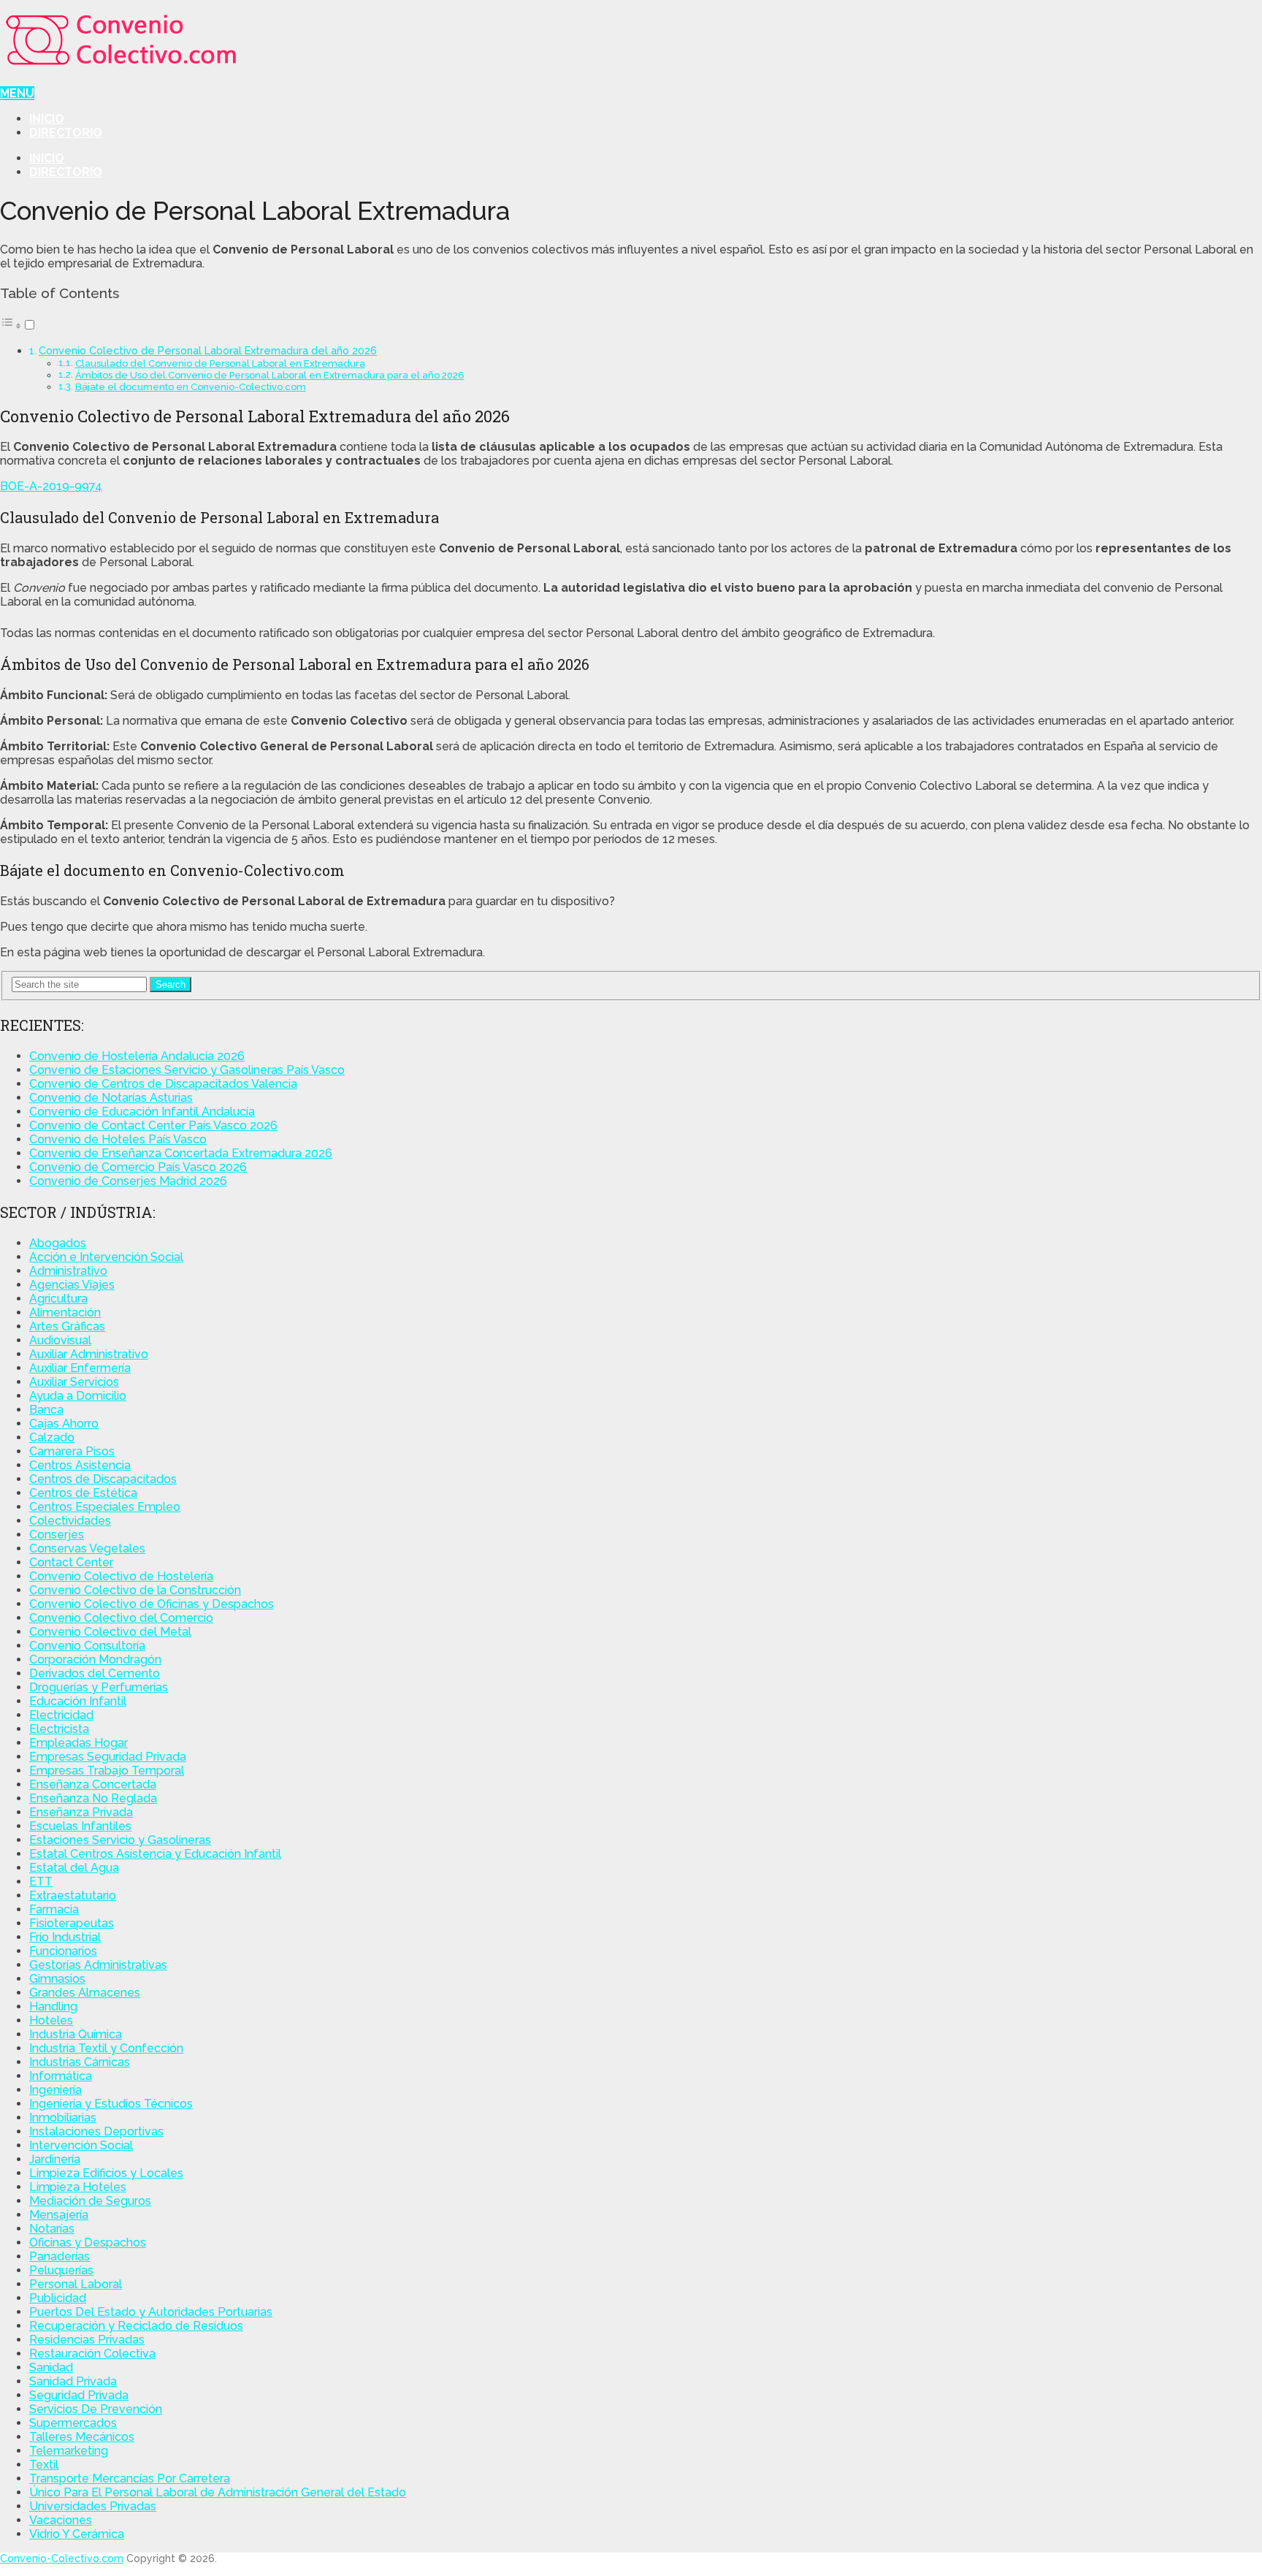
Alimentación (65, 1312)
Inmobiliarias (63, 2118)
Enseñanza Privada (81, 1812)
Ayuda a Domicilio (78, 1396)
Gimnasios (57, 1979)
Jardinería (55, 2159)
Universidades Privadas (93, 2506)
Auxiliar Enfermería (80, 1368)
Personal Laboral (76, 2284)
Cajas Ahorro (64, 1424)
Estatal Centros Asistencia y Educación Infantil (155, 1854)
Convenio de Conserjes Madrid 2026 (128, 1181)
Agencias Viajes (72, 1285)
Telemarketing (69, 2451)
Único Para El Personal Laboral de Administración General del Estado (218, 2492)
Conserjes (57, 1535)
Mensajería (59, 2215)
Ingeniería (56, 2090)
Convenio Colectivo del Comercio (121, 1618)
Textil (44, 2465)
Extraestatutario (73, 1895)
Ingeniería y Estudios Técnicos (111, 2104)
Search (171, 984)
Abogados (58, 1243)
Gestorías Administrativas (98, 1965)
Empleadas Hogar (79, 1743)
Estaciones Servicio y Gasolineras (120, 1840)
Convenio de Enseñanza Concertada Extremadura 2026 (181, 1153)
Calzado (52, 1437)
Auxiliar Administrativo (89, 1354)
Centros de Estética (83, 1493)
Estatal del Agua (74, 1868)
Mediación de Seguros (90, 2201)
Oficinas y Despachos (88, 2242)
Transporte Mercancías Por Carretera (130, 2478)
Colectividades (70, 1521)
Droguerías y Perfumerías (99, 1687)
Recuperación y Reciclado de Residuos (136, 2326)
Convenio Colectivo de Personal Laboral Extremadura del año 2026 (208, 350)
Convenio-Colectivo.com (62, 2558)
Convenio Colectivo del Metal (110, 1632)
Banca (46, 1410)
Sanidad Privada (73, 2381)
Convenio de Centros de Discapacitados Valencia (163, 1084)
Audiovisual (60, 1340)
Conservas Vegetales (87, 1548)
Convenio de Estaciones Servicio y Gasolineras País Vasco (187, 1070)
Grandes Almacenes (85, 1993)
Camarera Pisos (72, 1451)
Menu (17, 93)
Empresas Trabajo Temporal (107, 1771)
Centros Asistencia (80, 1465)
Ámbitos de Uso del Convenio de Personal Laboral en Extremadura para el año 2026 (270, 375)
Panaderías (60, 2256)
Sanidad (51, 2367)
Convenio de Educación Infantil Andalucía (142, 1112)
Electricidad (61, 1715)
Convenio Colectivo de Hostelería (121, 1576)
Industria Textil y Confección (106, 2048)
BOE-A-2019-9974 (51, 486)
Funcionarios (63, 1951)
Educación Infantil (78, 1701)
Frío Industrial (65, 1937)
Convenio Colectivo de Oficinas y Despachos (152, 1604)
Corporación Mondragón (95, 1659)
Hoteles (51, 2020)
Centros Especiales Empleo (105, 1507)
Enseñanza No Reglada (93, 1798)
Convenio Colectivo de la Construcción (135, 1590)
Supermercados (73, 2423)
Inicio (47, 119)
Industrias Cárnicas (80, 2062)
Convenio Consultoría (87, 1646)
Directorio (66, 133)
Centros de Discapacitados (103, 1479)
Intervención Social (81, 2145)
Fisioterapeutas (72, 1923)
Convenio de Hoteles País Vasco (118, 1139)
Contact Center (71, 1562)
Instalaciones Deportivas (96, 2131)
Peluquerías (61, 2270)
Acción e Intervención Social (106, 1257)
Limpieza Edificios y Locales (106, 2173)
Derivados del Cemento (95, 1673)
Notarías (52, 2229)
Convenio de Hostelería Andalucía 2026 (137, 1056)
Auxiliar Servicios (74, 1382)
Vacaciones (61, 2520)
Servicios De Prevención (96, 2409)
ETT (41, 1882)
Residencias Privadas (87, 2340)
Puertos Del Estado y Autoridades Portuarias (151, 2312)
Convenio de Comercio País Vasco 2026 (138, 1167)
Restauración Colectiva (92, 2354)
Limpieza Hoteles (78, 2187)
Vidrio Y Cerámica (77, 2534)
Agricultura (58, 1299)
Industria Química (76, 2034)
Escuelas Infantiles (80, 1826)
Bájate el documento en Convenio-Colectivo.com (191, 387)
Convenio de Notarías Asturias (111, 1098)
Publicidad (58, 2298)
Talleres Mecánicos (82, 2437)
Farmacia (54, 1909)
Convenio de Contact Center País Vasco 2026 (153, 1125)
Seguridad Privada (79, 2395)
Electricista (59, 1729)
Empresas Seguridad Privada (108, 1757)
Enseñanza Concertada (93, 1784)
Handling (53, 2007)
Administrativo (68, 1271)
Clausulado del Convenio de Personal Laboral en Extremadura (220, 363)
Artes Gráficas (67, 1326)
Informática (61, 2076)
